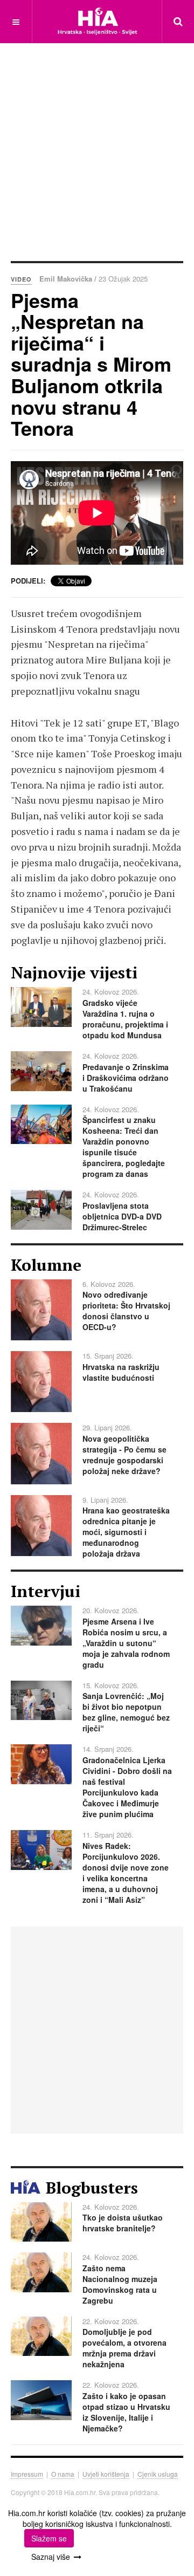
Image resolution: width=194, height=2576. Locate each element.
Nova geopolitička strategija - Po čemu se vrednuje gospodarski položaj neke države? (124, 1455)
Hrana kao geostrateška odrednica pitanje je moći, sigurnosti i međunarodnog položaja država (126, 1532)
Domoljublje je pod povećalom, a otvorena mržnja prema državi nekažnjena (124, 2348)
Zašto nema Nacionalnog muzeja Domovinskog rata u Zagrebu (120, 2284)
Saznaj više (51, 2557)
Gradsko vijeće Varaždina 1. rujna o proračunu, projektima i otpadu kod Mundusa (125, 1019)
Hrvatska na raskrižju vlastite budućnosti (121, 1372)
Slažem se (49, 2538)
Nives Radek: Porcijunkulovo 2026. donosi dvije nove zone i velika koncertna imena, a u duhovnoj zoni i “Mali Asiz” (126, 1873)
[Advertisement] (97, 151)
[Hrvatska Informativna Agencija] (97, 21)
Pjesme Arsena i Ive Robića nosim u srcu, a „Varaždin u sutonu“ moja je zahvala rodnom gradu (126, 1643)
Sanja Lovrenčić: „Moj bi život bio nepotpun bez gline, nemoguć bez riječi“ (126, 1712)
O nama (63, 2474)
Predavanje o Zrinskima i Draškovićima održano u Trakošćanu (126, 1078)
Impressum (27, 2474)
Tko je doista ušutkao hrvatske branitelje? (123, 2223)
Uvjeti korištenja (106, 2474)
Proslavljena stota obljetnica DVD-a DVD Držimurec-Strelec (122, 1216)
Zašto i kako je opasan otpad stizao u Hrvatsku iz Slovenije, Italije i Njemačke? (126, 2412)
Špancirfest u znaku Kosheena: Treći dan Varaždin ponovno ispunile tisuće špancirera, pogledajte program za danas (124, 1147)
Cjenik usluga (158, 2474)
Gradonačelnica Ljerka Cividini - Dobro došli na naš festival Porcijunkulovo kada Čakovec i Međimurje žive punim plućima (127, 1787)
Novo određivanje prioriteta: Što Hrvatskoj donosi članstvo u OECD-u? (126, 1311)
